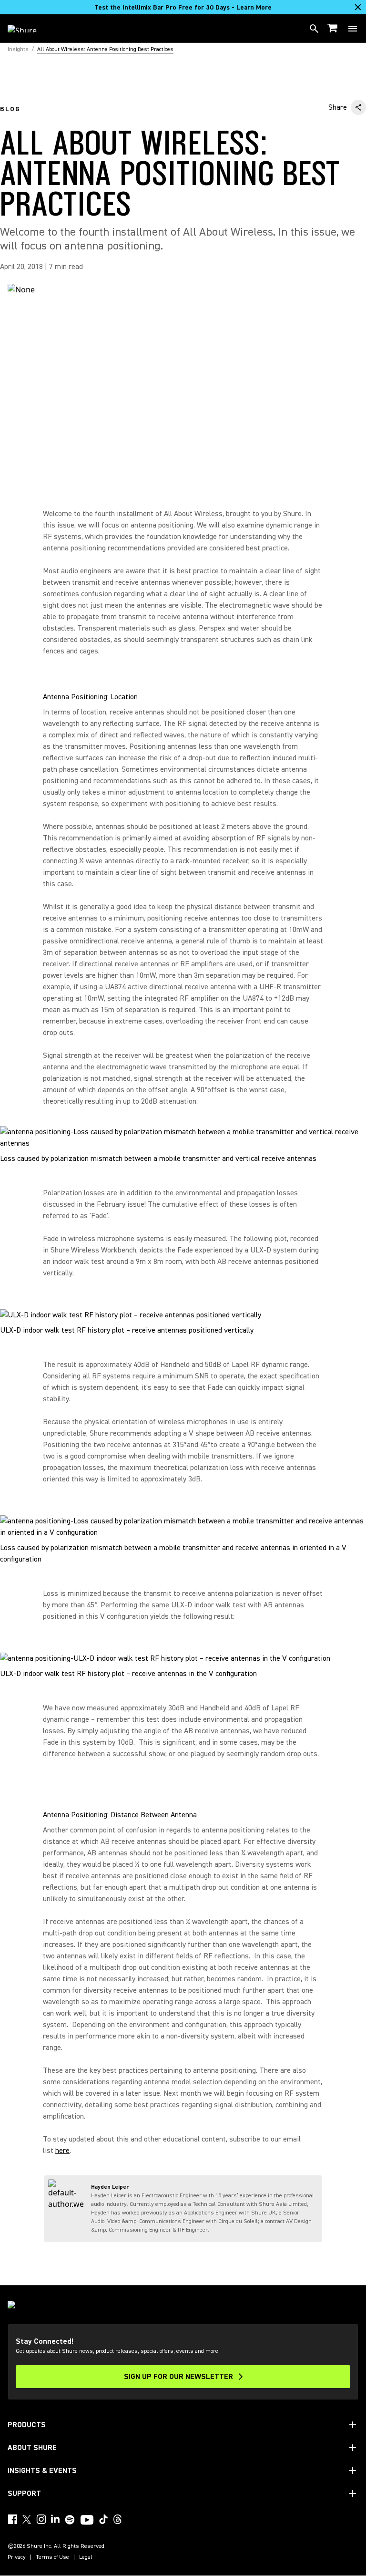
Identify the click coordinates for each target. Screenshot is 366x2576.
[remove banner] (358, 7)
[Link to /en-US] (28, 29)
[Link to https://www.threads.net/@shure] (118, 2519)
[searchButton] (314, 29)
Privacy (17, 2557)
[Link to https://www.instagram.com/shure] (41, 2519)
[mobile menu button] (353, 29)
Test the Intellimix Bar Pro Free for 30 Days (183, 8)
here (62, 2151)
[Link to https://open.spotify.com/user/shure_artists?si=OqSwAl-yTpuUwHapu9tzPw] (70, 2520)
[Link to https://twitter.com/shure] (27, 2519)
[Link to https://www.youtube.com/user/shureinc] (87, 2521)
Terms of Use (52, 2557)
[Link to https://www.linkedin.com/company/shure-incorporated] (55, 2519)
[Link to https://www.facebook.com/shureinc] (12, 2519)
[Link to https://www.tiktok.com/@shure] (103, 2519)
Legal (86, 2557)
